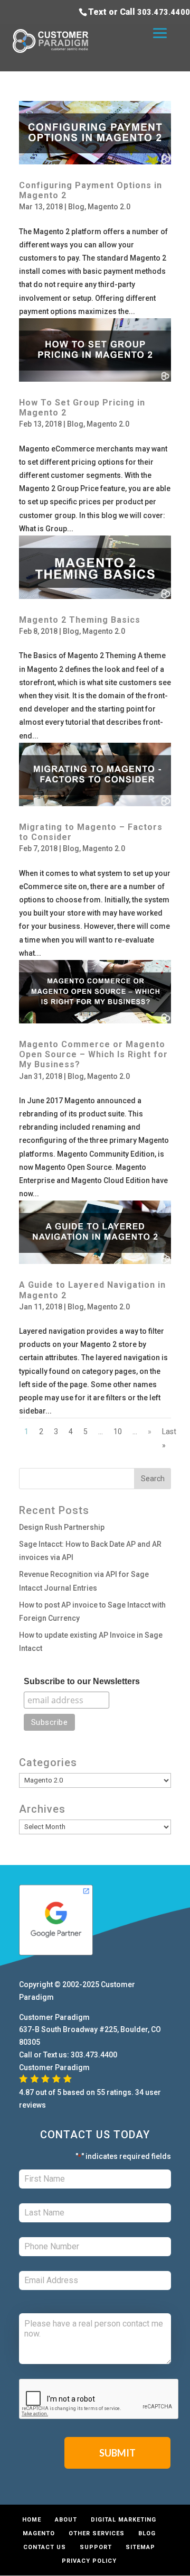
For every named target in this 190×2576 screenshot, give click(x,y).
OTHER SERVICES (97, 2533)
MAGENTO (39, 2533)
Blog (76, 207)
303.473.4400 (164, 12)
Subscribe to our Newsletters (82, 1681)
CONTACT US (45, 2547)
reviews (32, 2105)
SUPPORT (96, 2547)
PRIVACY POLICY (89, 2561)
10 (118, 1432)
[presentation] (99, 2399)
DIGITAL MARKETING (123, 2520)
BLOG (147, 2533)
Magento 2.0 (109, 207)
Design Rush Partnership (62, 1527)
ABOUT (66, 2520)
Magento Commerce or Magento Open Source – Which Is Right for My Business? (93, 1054)
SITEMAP (140, 2547)
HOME (32, 2520)
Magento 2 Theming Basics (80, 620)
